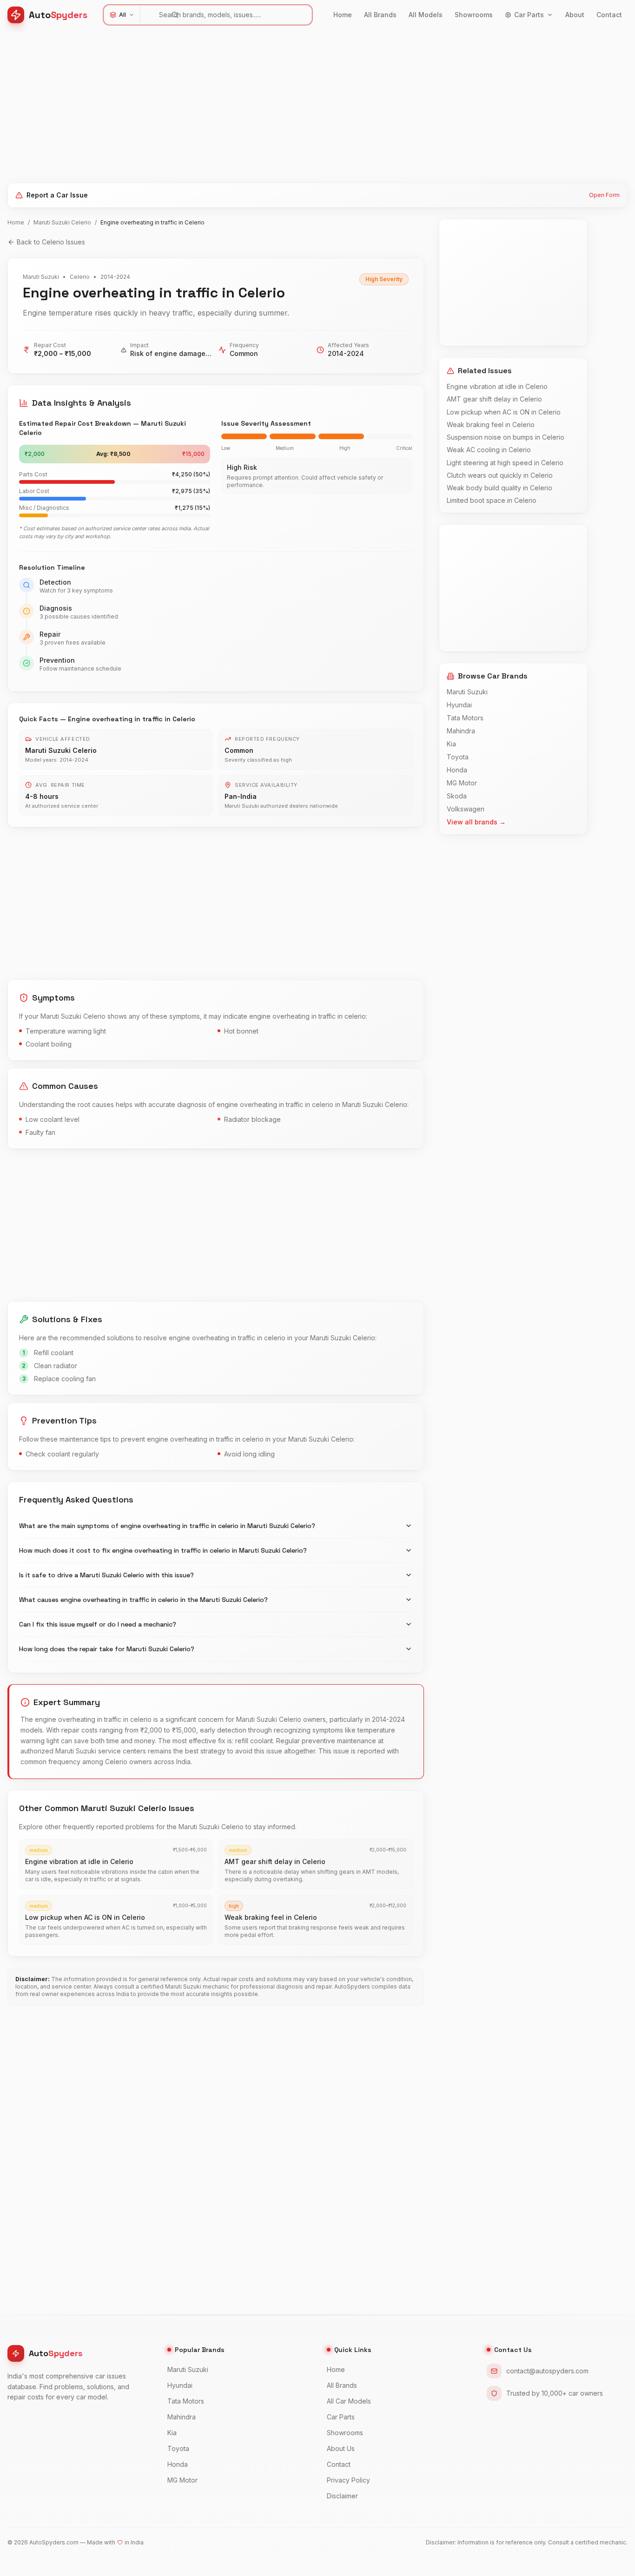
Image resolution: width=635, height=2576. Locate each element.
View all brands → (476, 822)
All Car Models (349, 2401)
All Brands (380, 15)
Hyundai (459, 705)
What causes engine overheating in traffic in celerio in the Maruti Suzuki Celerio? (143, 1600)
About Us (341, 2448)
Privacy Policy (348, 2480)
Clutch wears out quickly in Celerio (500, 475)
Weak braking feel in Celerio (491, 425)
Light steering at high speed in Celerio (505, 463)
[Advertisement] (286, 103)
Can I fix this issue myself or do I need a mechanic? (98, 1624)
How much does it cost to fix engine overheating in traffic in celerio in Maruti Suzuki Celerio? (163, 1550)
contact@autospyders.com (547, 2371)
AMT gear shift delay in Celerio (494, 399)
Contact (609, 15)
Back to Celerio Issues (51, 242)
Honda (457, 770)
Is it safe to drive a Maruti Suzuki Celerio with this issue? (106, 1575)
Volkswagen (466, 809)
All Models (426, 15)
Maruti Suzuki (467, 692)
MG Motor (462, 783)
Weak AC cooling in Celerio (489, 450)
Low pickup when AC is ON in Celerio (504, 412)
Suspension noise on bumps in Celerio (506, 437)
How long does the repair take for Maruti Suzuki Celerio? (107, 1649)
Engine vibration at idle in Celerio (497, 386)
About (575, 15)
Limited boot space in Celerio (492, 500)
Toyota (458, 757)
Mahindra (461, 731)
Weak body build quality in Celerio (499, 488)
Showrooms (474, 15)
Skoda (457, 796)
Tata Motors (465, 718)
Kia (451, 744)
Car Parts (529, 15)
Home (343, 15)
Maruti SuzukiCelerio (62, 222)
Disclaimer (342, 2496)
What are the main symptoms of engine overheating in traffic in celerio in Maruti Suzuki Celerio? (167, 1526)
